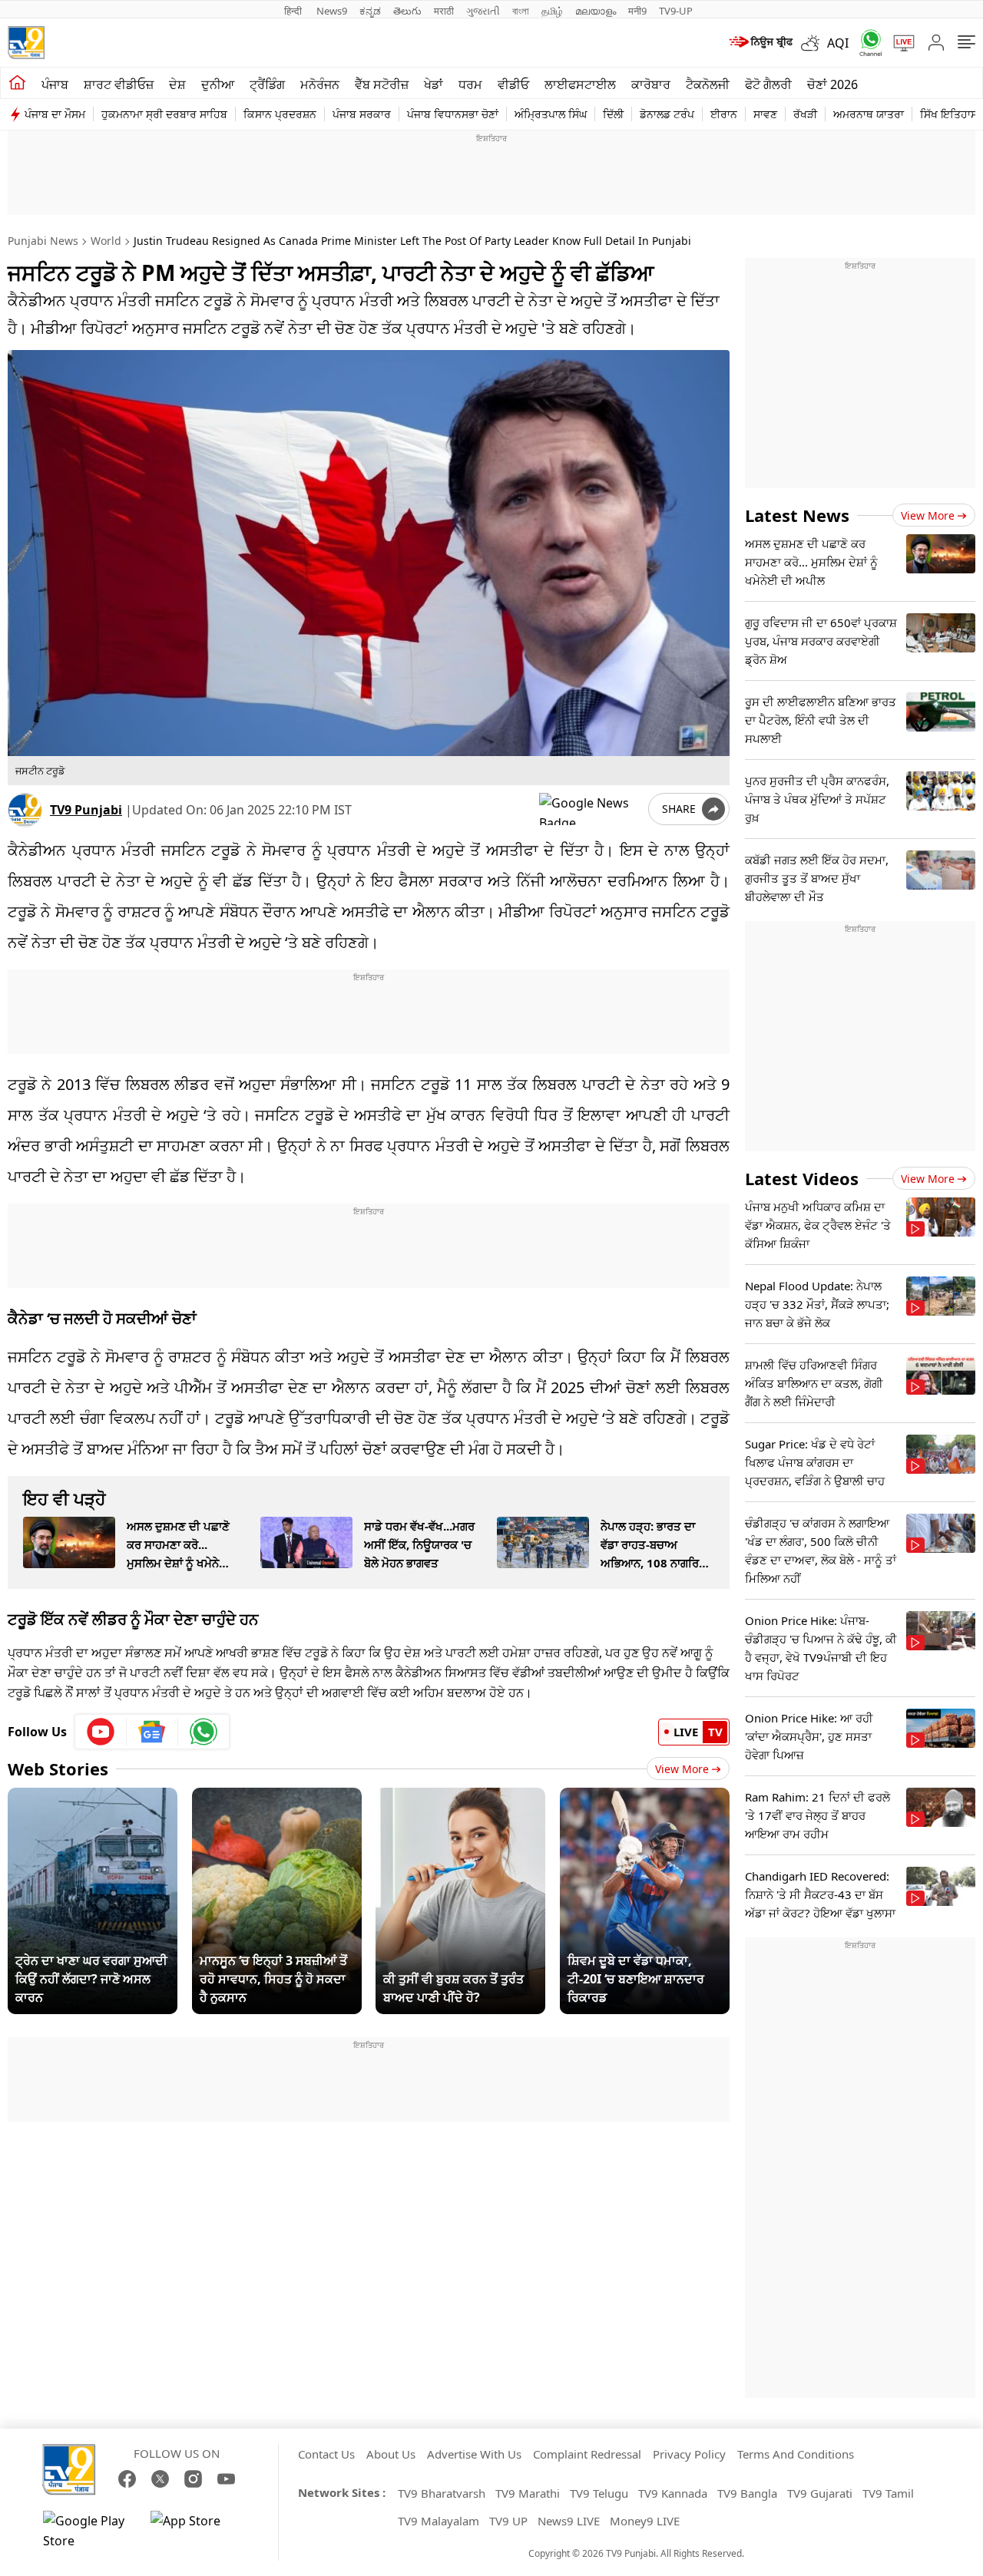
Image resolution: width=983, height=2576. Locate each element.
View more (928, 515)
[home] (17, 83)
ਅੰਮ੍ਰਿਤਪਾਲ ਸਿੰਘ (551, 114)
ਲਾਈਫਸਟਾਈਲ (580, 84)
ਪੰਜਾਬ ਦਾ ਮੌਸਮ (55, 114)
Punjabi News (43, 241)
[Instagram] (193, 2479)
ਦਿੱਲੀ (613, 114)
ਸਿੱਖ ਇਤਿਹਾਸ (949, 114)
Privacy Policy (689, 2454)
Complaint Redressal (587, 2454)
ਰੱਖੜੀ (805, 114)
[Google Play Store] (89, 2531)
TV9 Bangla (747, 2493)
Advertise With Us (474, 2454)
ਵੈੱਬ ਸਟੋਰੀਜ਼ (382, 84)
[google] (591, 809)
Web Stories (58, 1769)
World (106, 241)
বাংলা (521, 11)
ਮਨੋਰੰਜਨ (320, 84)
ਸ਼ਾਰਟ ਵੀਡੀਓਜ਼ (119, 84)
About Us (391, 2454)
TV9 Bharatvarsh (442, 2493)
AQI (838, 43)
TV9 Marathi (528, 2493)
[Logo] (26, 43)
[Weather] (814, 43)
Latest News (797, 515)
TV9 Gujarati (820, 2493)
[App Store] (197, 2531)
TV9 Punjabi (86, 810)
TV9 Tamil (888, 2493)
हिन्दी (294, 11)
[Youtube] (101, 1732)
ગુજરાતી (483, 11)
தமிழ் (552, 11)
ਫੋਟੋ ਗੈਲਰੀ (768, 84)
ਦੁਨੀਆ (218, 84)
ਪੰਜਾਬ (55, 84)
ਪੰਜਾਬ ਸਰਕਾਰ (362, 114)
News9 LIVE (569, 2521)
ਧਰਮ (470, 84)
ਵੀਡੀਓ (513, 84)
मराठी (444, 11)
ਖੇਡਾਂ (434, 84)
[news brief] (760, 43)
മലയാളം (596, 11)
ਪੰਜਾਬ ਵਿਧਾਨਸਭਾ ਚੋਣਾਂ (453, 114)
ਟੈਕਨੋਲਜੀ (708, 84)
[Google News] (152, 1732)
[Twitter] (160, 2479)
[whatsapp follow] (204, 1732)
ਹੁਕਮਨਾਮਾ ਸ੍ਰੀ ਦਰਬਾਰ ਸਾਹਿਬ (164, 114)
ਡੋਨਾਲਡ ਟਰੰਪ (667, 114)
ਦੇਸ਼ (177, 84)
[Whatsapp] (866, 43)
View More (682, 1769)
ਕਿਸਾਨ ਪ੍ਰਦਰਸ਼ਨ (280, 114)
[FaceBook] (127, 2479)
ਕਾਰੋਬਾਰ (651, 84)
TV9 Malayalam (439, 2521)
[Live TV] (899, 43)
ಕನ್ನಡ (370, 11)
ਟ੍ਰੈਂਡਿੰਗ (267, 84)
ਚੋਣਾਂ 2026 (832, 84)
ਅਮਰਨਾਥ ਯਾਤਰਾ (869, 114)
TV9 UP (508, 2521)
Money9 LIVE (645, 2521)
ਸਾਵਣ (765, 114)
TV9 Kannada (673, 2493)
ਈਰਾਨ (724, 114)
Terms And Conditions (796, 2454)
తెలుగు (407, 11)
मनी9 (637, 11)
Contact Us (326, 2454)
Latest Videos (802, 1178)
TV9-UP (676, 11)
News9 (332, 11)
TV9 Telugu (599, 2493)
